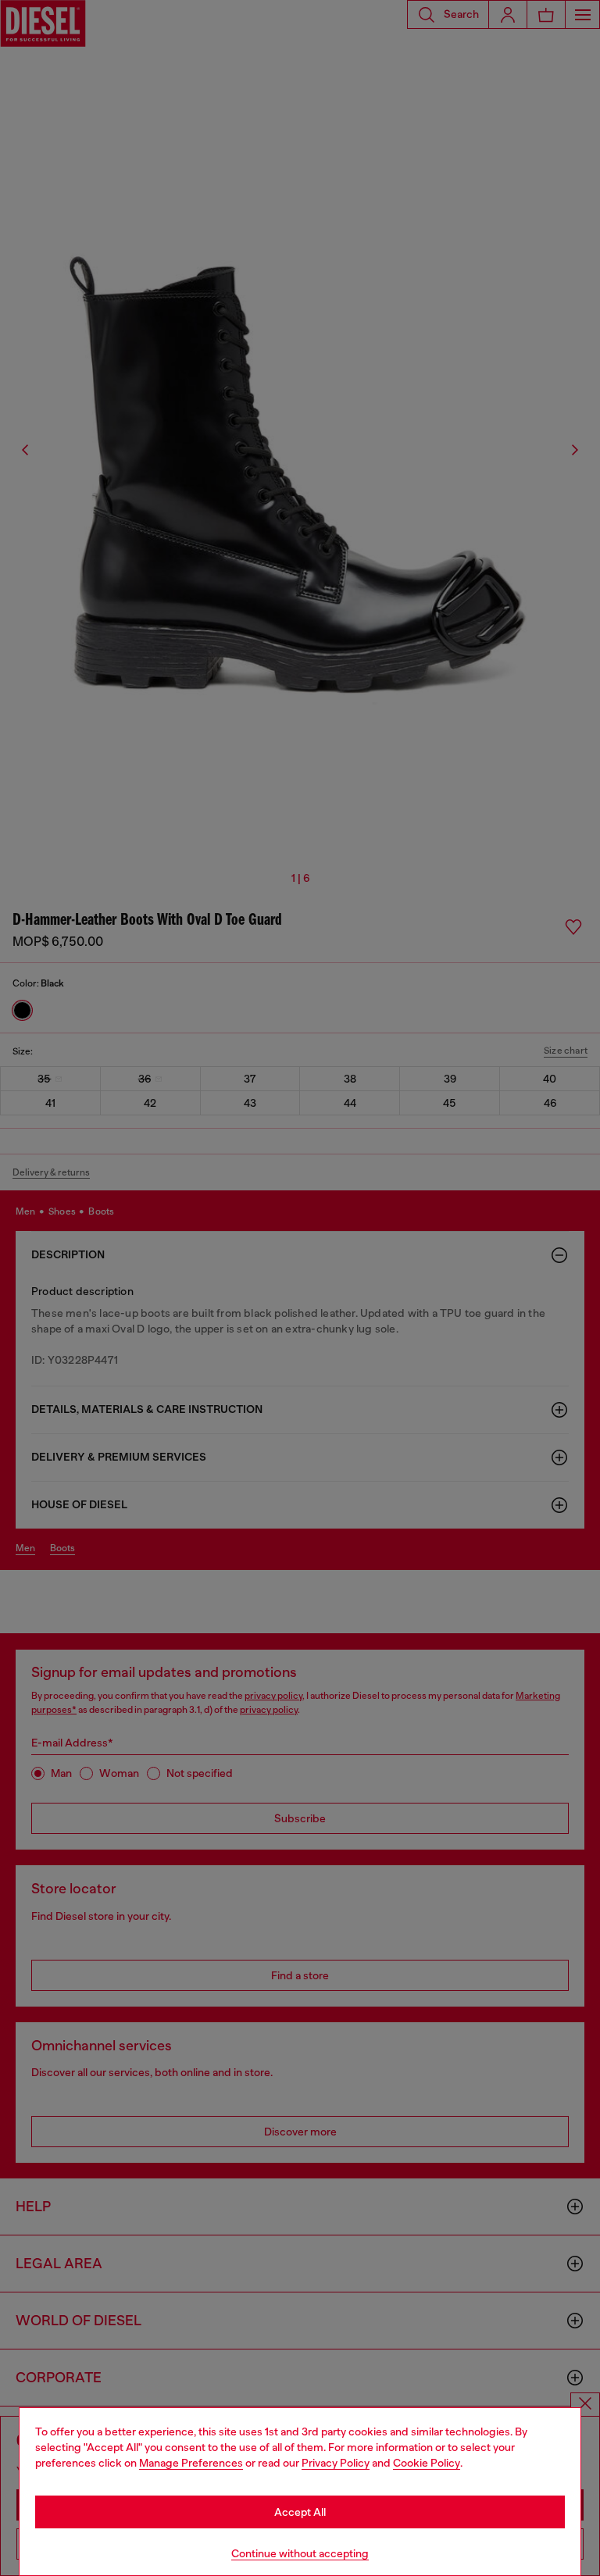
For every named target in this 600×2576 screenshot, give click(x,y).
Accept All (300, 2512)
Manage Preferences (191, 2463)
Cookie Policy (427, 2463)
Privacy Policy (336, 2463)
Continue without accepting (300, 2553)
